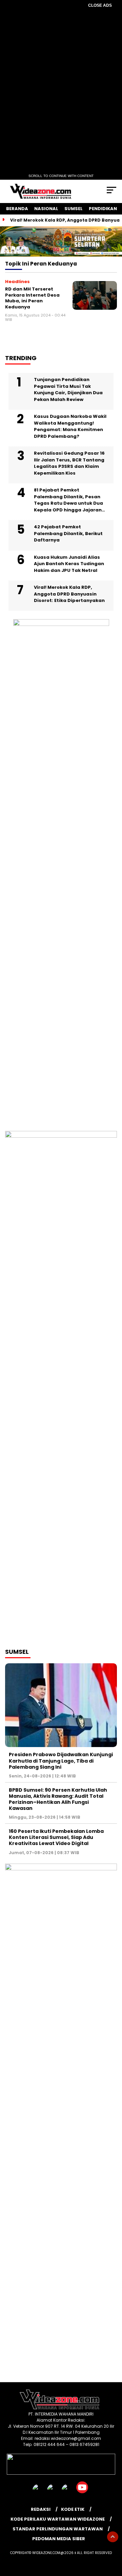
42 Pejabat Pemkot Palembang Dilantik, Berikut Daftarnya (68, 533)
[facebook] (39, 2492)
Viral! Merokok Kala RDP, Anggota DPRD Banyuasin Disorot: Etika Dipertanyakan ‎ (70, 594)
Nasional (46, 209)
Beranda (17, 209)
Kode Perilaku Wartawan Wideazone (58, 2519)
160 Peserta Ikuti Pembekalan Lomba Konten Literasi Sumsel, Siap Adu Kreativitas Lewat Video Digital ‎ (56, 1837)
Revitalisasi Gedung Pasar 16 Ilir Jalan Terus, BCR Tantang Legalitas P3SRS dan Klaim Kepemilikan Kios (69, 463)
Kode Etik (73, 2509)
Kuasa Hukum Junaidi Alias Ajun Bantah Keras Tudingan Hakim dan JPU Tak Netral (69, 564)
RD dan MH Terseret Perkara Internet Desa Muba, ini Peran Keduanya (32, 298)
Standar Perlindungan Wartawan (58, 2529)
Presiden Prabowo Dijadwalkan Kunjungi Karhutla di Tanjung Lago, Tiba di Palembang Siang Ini (61, 1761)
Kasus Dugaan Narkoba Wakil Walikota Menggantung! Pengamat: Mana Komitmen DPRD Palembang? (70, 426)
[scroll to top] (113, 2537)
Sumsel (74, 209)
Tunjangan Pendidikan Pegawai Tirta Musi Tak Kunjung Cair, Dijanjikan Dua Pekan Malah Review (68, 389)
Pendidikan (103, 209)
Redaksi (41, 2509)
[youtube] (83, 2492)
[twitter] (54, 2492)
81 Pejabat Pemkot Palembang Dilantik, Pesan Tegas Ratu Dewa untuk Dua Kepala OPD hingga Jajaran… (69, 500)
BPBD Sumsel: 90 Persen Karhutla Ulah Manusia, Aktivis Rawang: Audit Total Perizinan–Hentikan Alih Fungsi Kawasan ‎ (58, 1799)
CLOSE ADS (100, 5)
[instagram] (68, 2492)
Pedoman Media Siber (59, 2539)
